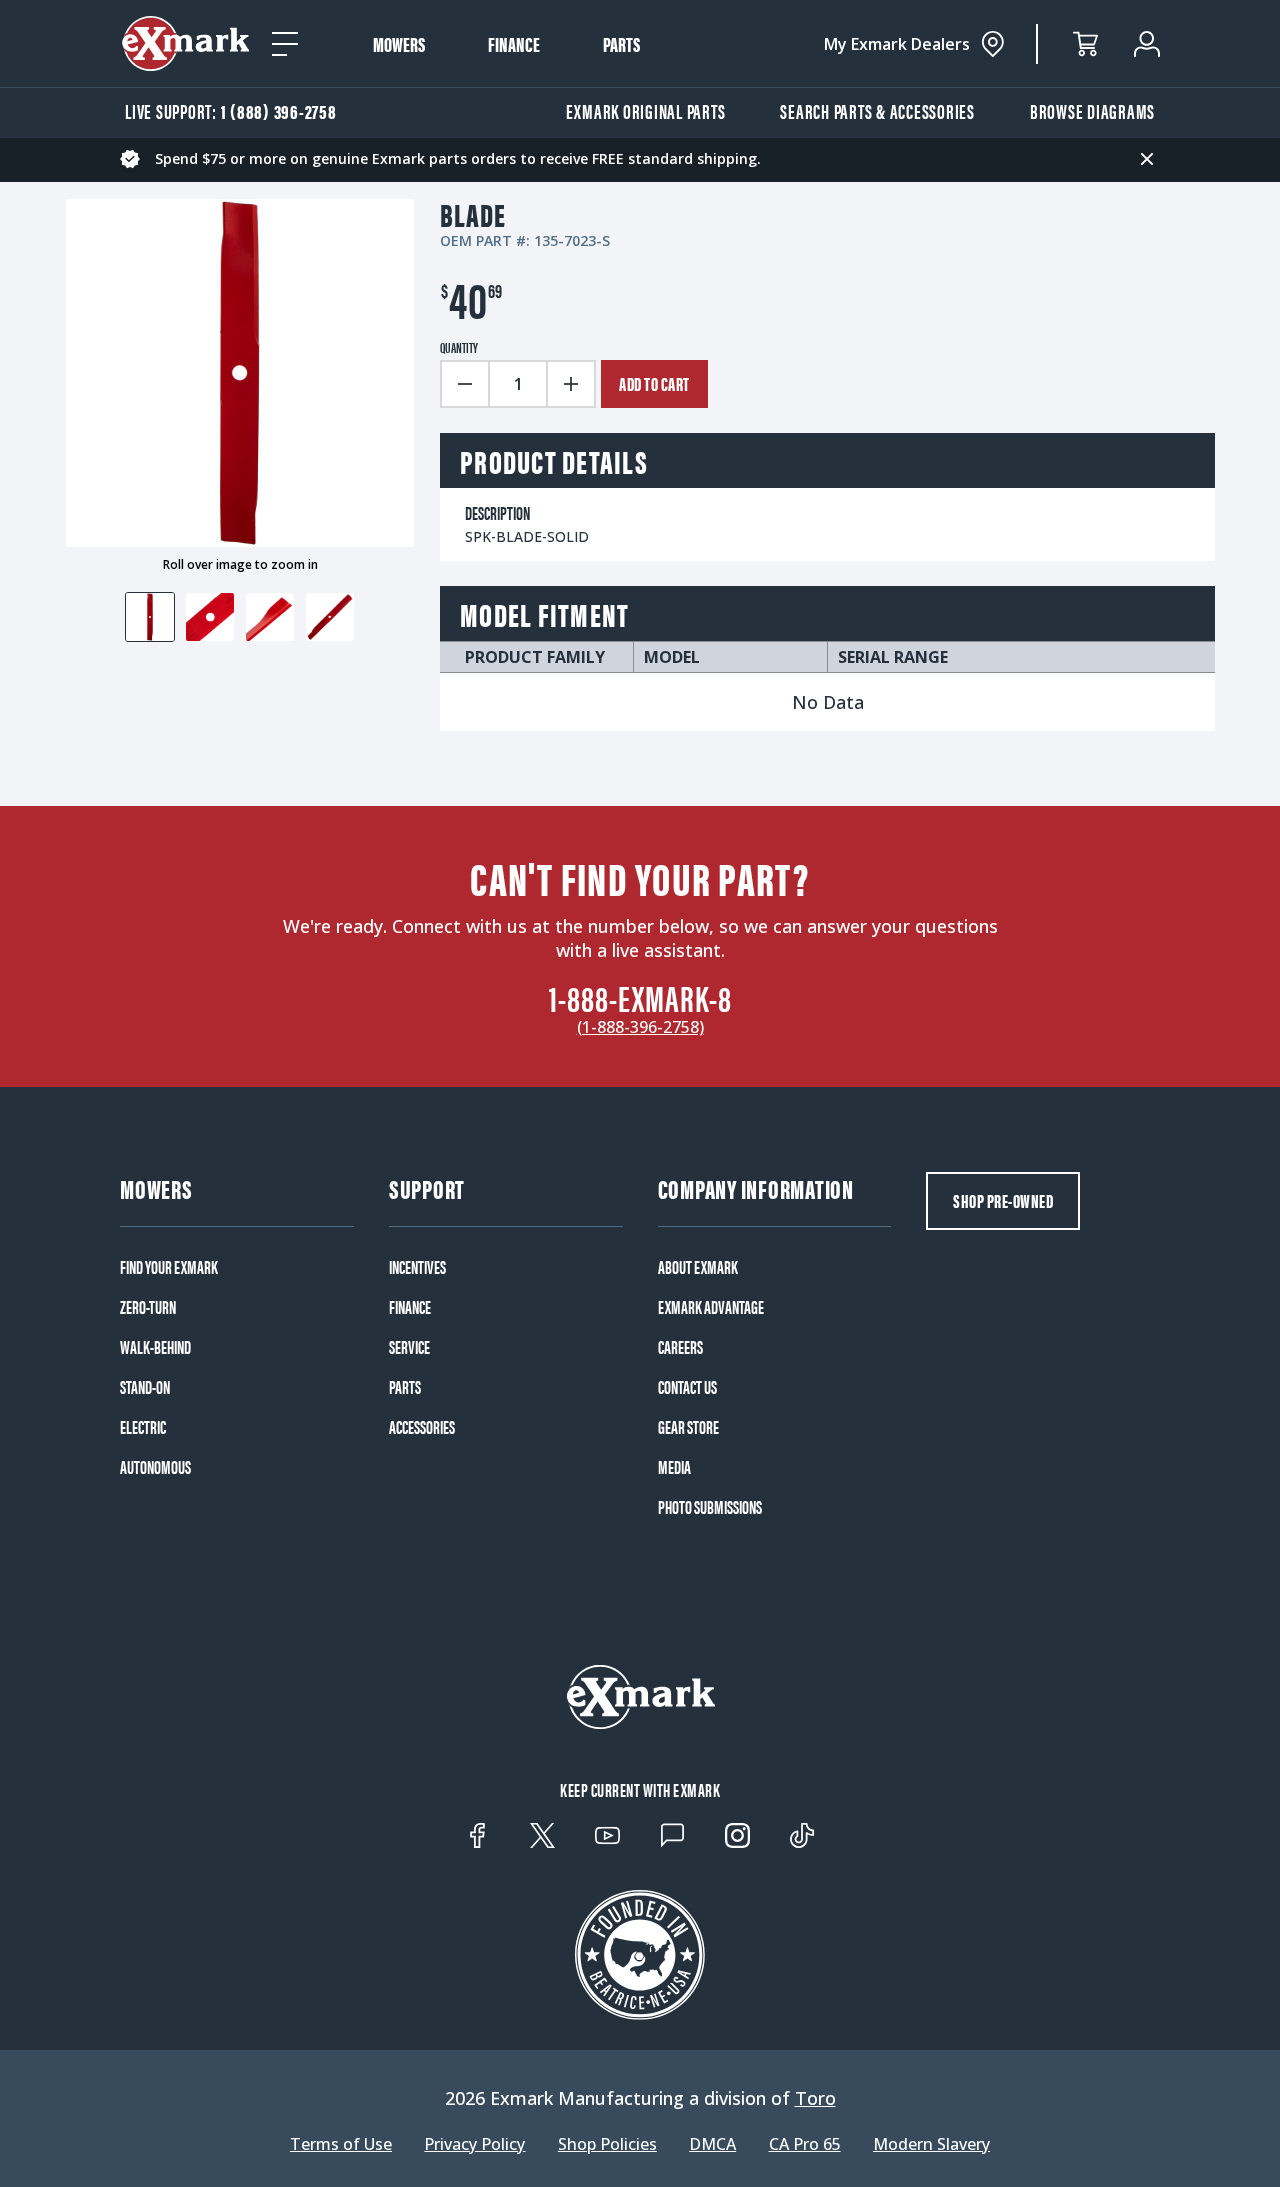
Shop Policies (607, 2144)
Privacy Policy (474, 2144)
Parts (621, 44)
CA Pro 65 (805, 2144)
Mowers (399, 44)
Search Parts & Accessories (877, 110)
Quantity (459, 347)
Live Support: (231, 110)
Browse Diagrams (1092, 110)
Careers (680, 1347)
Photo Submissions (710, 1507)
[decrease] (464, 384)
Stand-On (145, 1387)
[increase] (572, 384)
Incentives (417, 1267)
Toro (815, 2098)
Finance (514, 44)
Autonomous (155, 1467)
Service (409, 1347)
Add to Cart (654, 383)
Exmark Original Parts (646, 110)
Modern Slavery (931, 2144)
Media (674, 1467)
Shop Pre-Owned (1003, 1200)
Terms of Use (341, 2144)
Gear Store (688, 1427)
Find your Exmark (169, 1267)
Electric (143, 1427)
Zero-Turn (148, 1307)
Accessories (422, 1427)
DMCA (712, 2144)
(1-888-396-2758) (640, 1027)
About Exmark (698, 1267)
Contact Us (687, 1387)
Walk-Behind (155, 1347)
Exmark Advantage (711, 1307)
